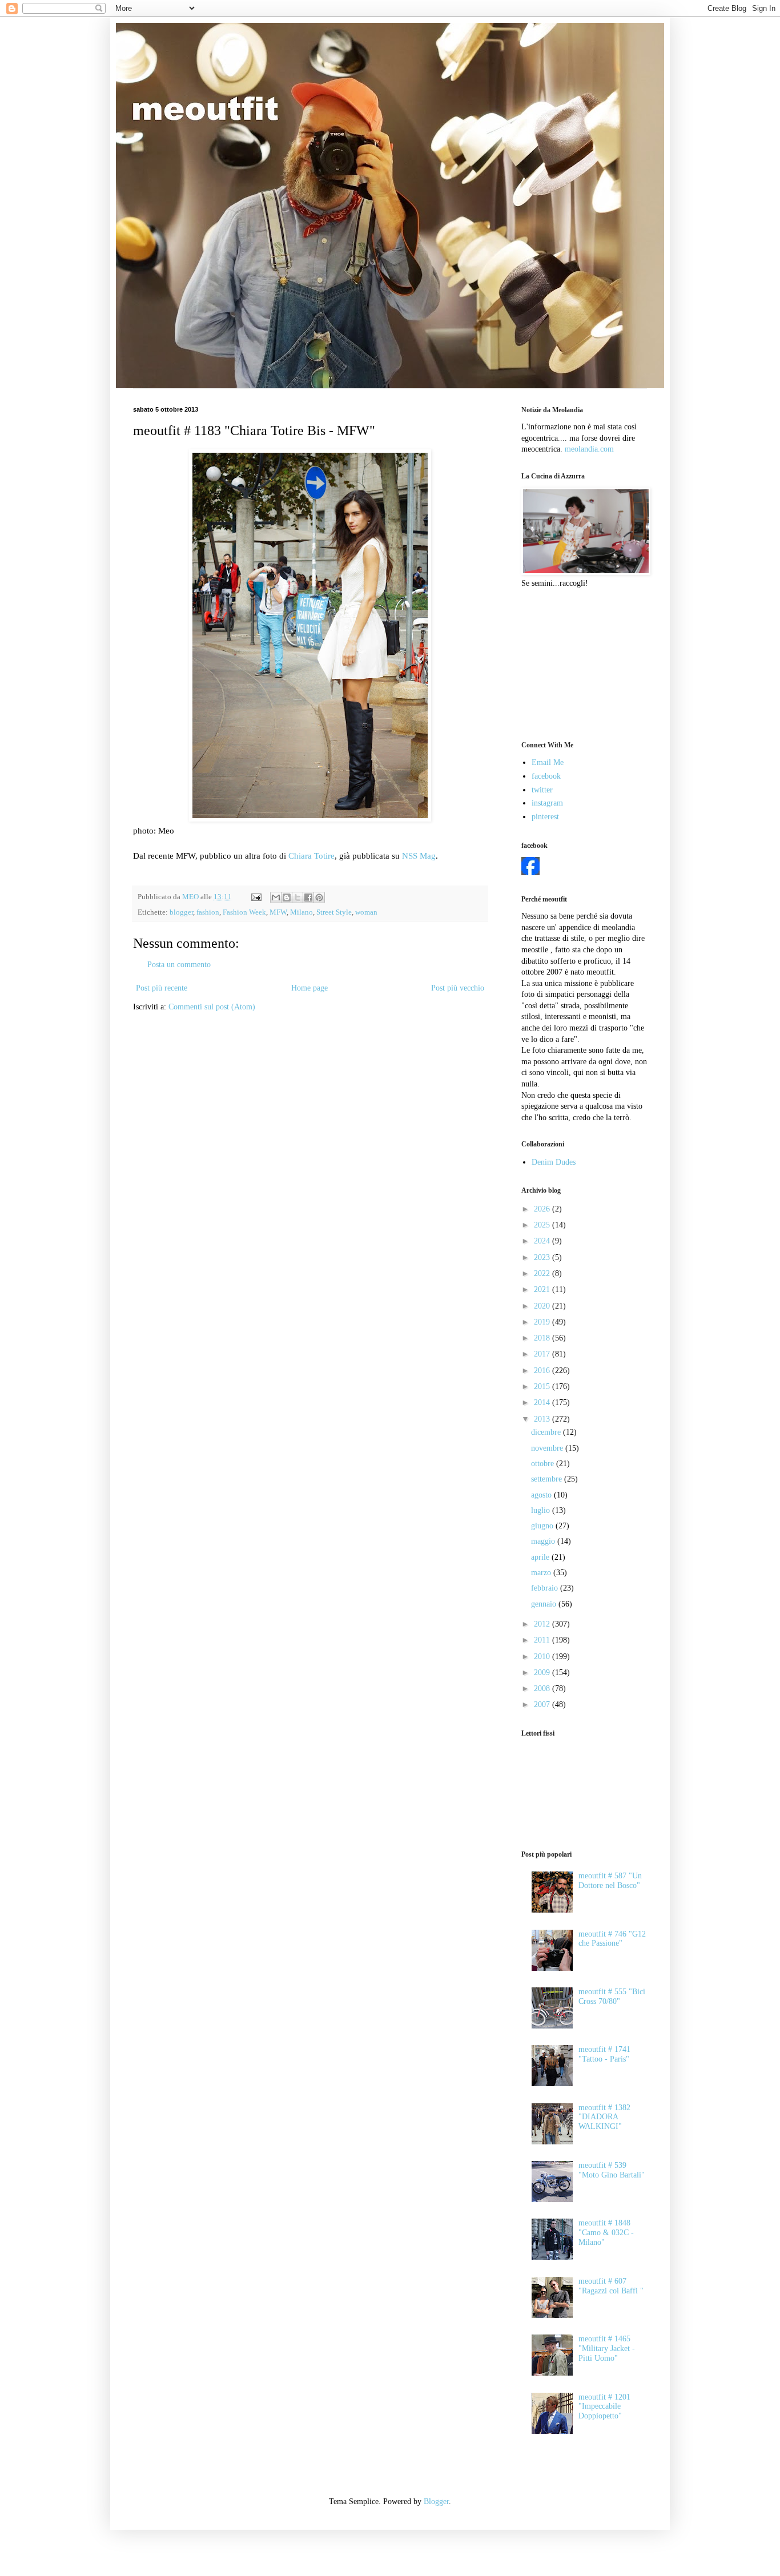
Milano (301, 912)
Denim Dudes (554, 1162)
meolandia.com (589, 449)
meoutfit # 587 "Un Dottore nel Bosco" (610, 1881)
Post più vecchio (458, 988)
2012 (543, 1624)
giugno (543, 1526)
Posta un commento (179, 965)
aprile (541, 1557)
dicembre (547, 1432)
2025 (543, 1225)
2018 (543, 1338)
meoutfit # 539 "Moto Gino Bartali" (612, 2170)
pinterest (545, 817)
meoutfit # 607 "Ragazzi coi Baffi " (611, 2286)
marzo (542, 1573)
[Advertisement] (578, 663)
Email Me (548, 762)
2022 (543, 1273)
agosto (542, 1495)
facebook (546, 776)
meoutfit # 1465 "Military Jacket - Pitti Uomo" (607, 2348)
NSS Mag (419, 856)
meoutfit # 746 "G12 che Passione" (612, 1939)
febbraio (546, 1588)
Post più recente (162, 988)
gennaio (545, 1604)
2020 (543, 1306)
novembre (548, 1448)
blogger (181, 912)
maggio (544, 1541)
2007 (543, 1704)
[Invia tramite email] (276, 897)
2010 (543, 1657)
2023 (543, 1257)
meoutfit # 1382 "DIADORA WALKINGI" (604, 2117)
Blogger (436, 2501)
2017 (543, 1354)
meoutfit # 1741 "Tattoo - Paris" (604, 2054)
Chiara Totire (311, 856)
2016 (543, 1370)
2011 (543, 1640)
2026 (543, 1209)
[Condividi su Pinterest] (319, 897)
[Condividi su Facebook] (308, 897)
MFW (278, 912)
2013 (543, 1419)
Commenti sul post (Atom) (212, 1007)
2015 (543, 1386)
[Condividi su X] (297, 897)
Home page (309, 988)
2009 (543, 1673)
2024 (543, 1241)
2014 (543, 1402)
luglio (542, 1510)
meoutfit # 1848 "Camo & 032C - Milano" (606, 2233)
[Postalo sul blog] (287, 897)
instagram (547, 803)
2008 (543, 1689)
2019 (543, 1322)
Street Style (334, 912)
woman (366, 912)
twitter (542, 790)
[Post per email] (256, 897)
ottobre (544, 1464)
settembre (548, 1479)
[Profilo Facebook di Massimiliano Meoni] (530, 873)
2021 (543, 1289)
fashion (208, 912)
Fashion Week (244, 912)
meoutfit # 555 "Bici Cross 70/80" (612, 1997)
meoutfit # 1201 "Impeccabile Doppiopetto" (604, 2407)
